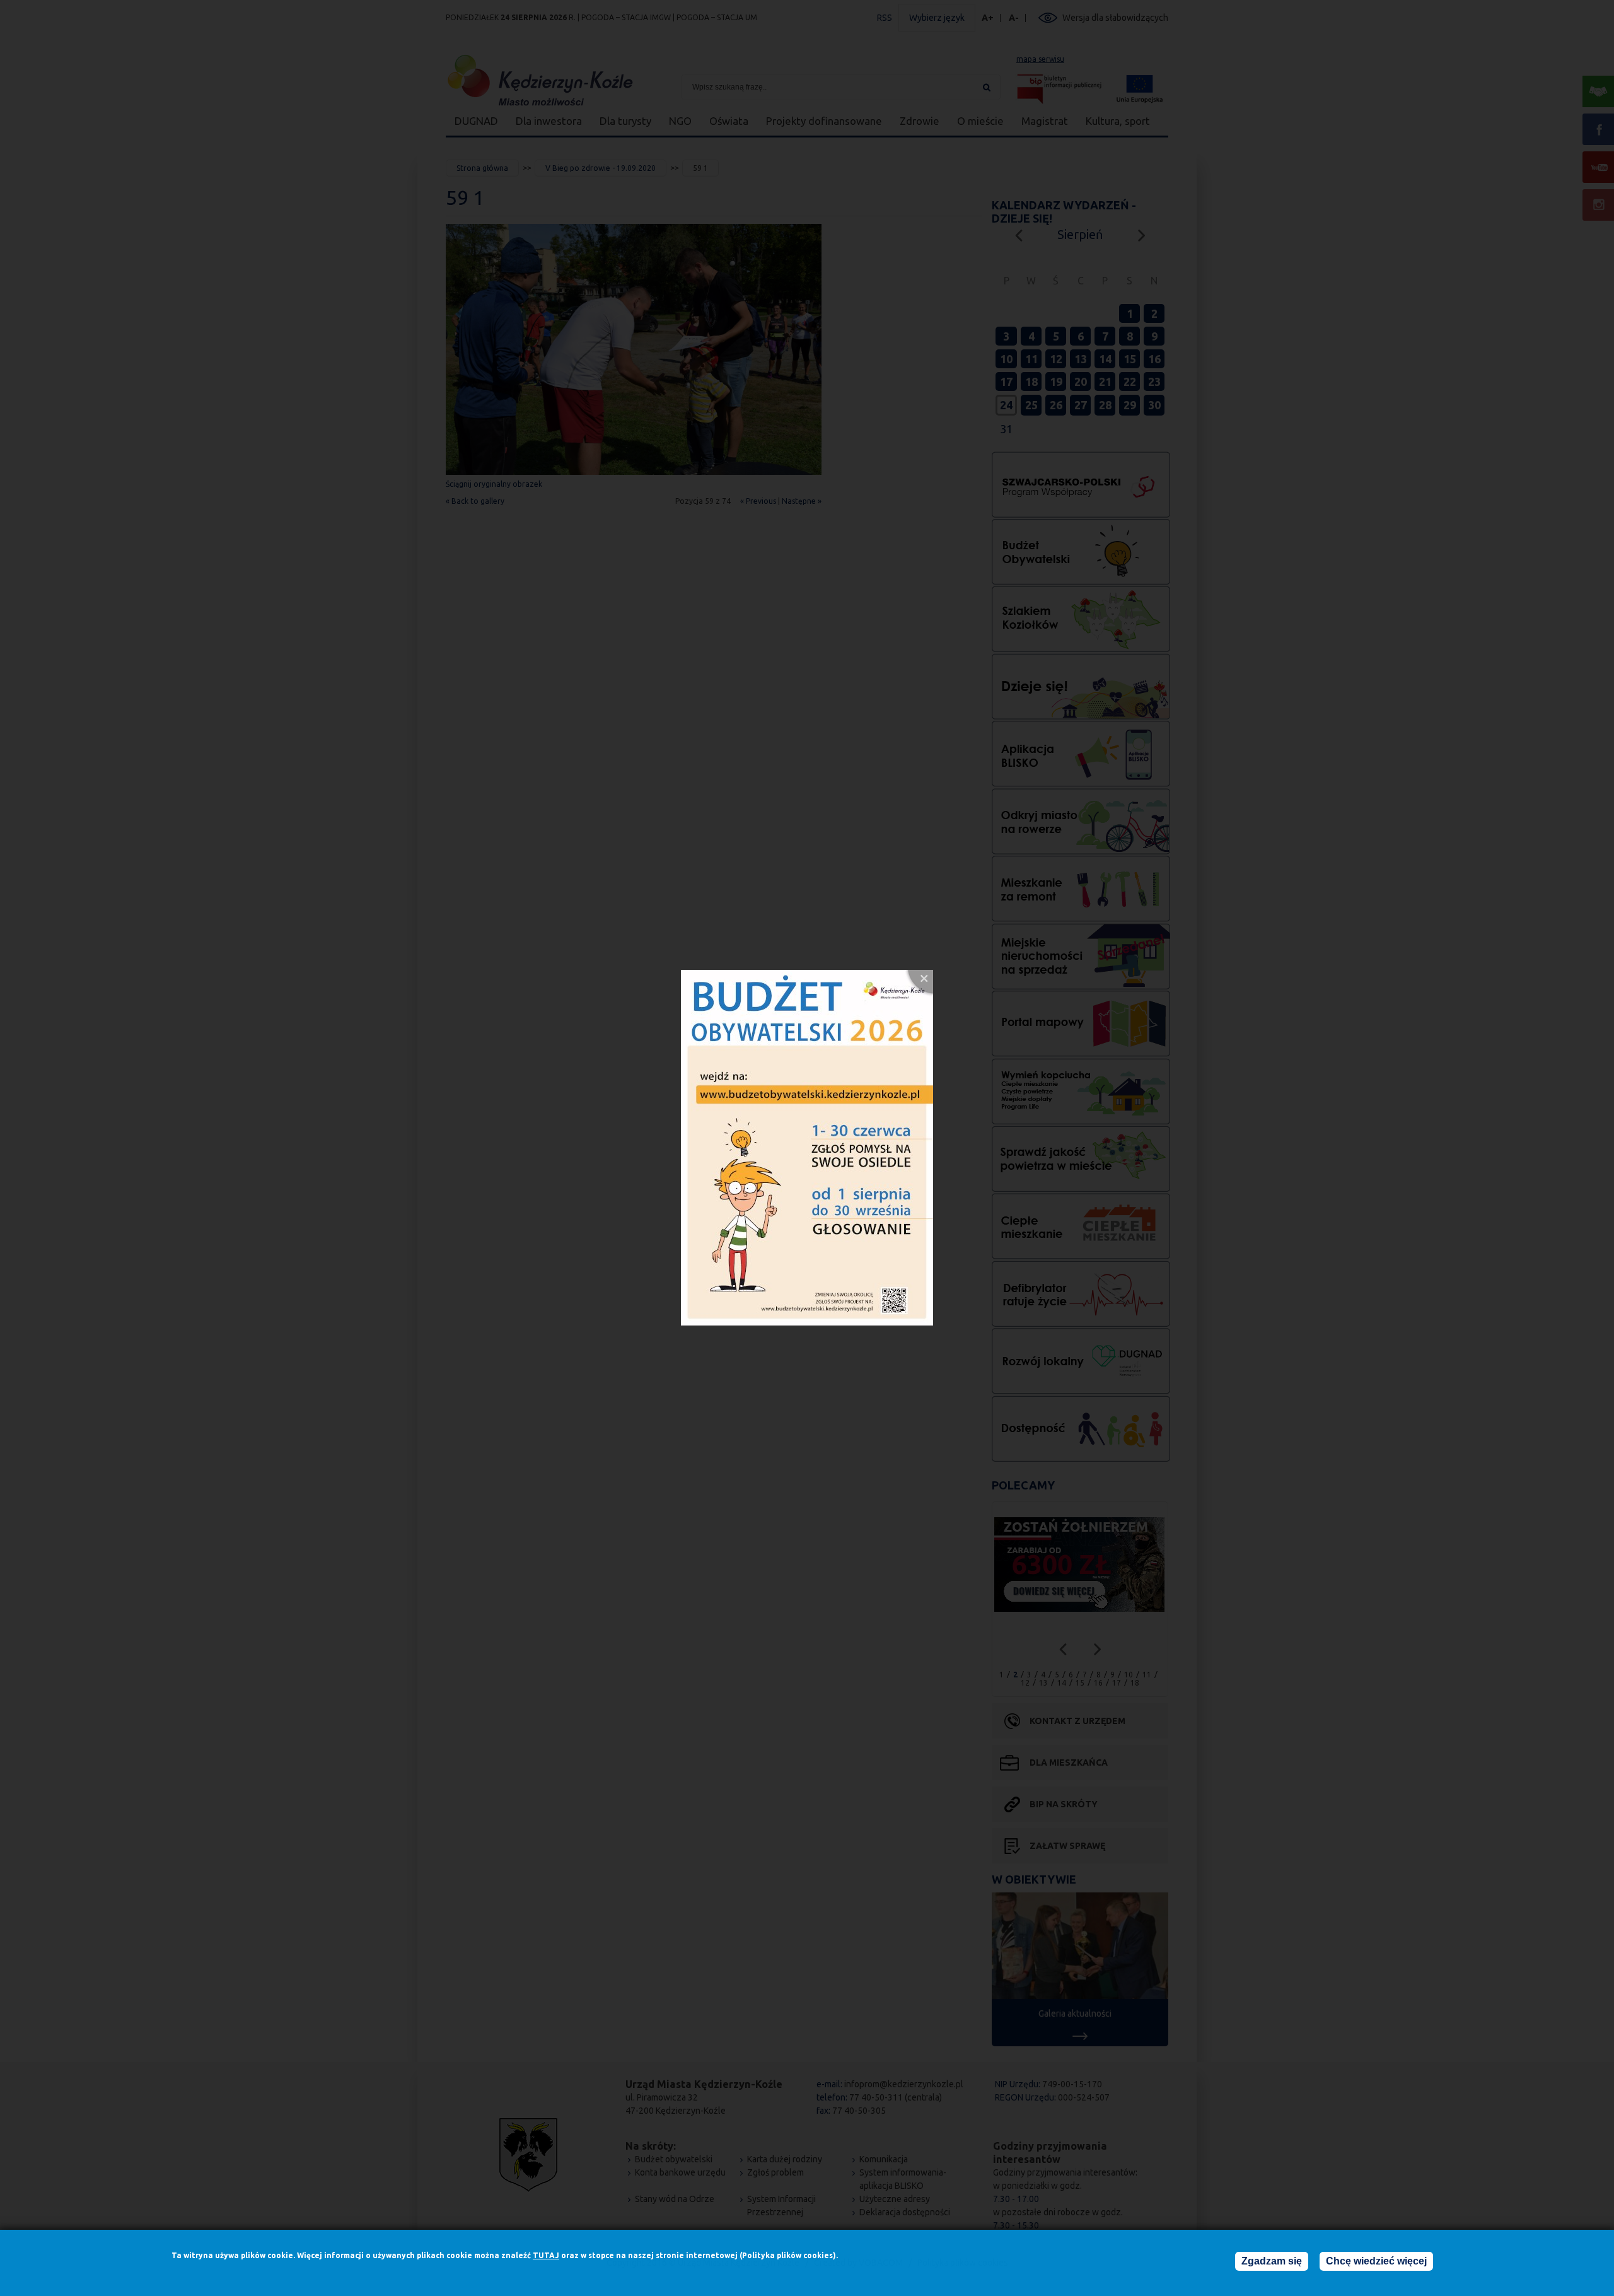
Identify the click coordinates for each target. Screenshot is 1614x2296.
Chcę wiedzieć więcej (1376, 2261)
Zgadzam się (1272, 2261)
